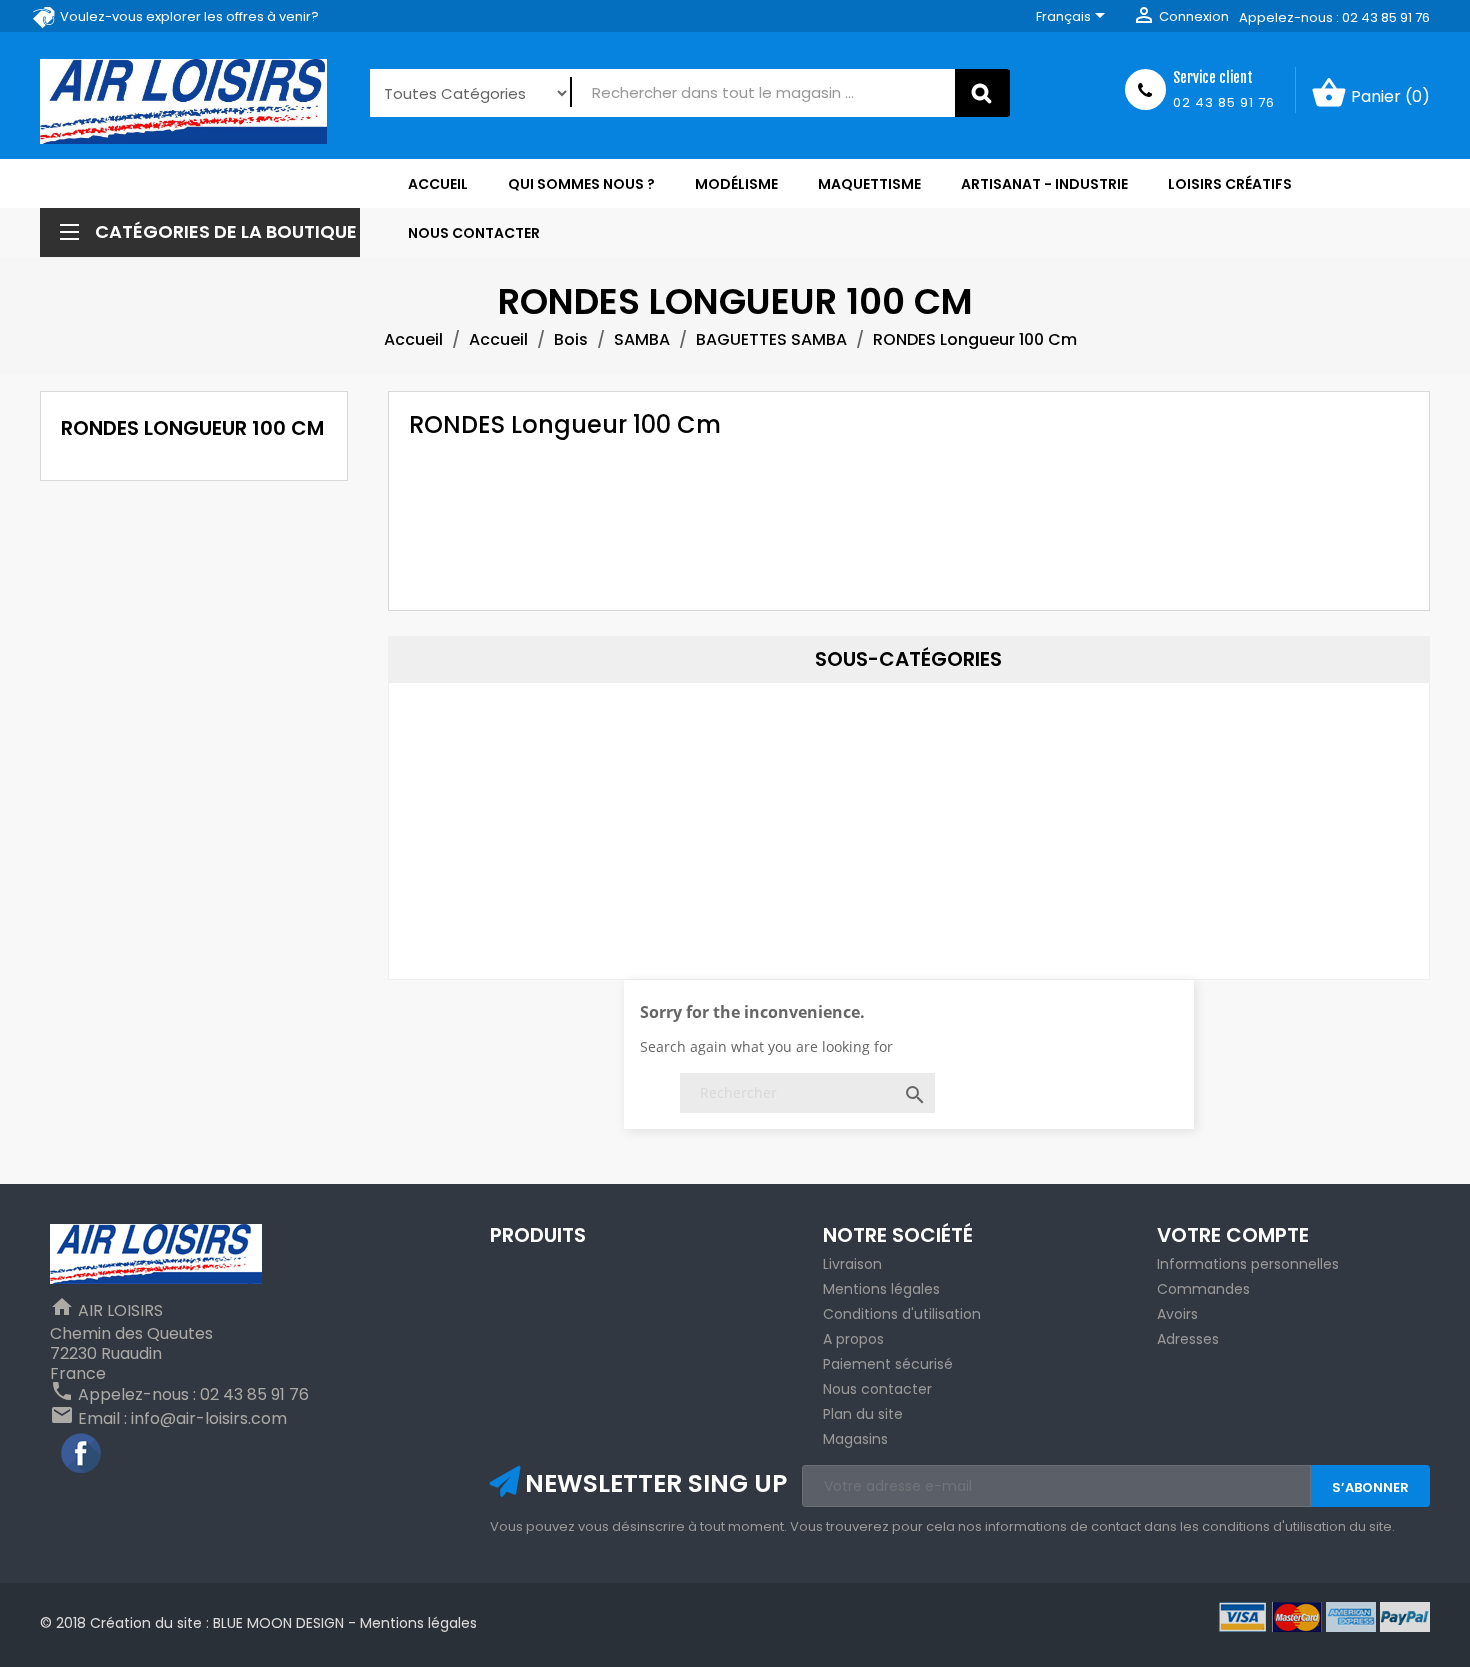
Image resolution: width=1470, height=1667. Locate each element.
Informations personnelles (1248, 1264)
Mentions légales (881, 1289)
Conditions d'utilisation (902, 1314)
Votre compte (1233, 1235)
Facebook (82, 1454)
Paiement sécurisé (888, 1364)
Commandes (1203, 1289)
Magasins (855, 1439)
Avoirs (1177, 1314)
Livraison (852, 1264)
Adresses (1188, 1339)
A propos (853, 1339)
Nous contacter (877, 1389)
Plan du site (863, 1414)
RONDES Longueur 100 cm (192, 428)
